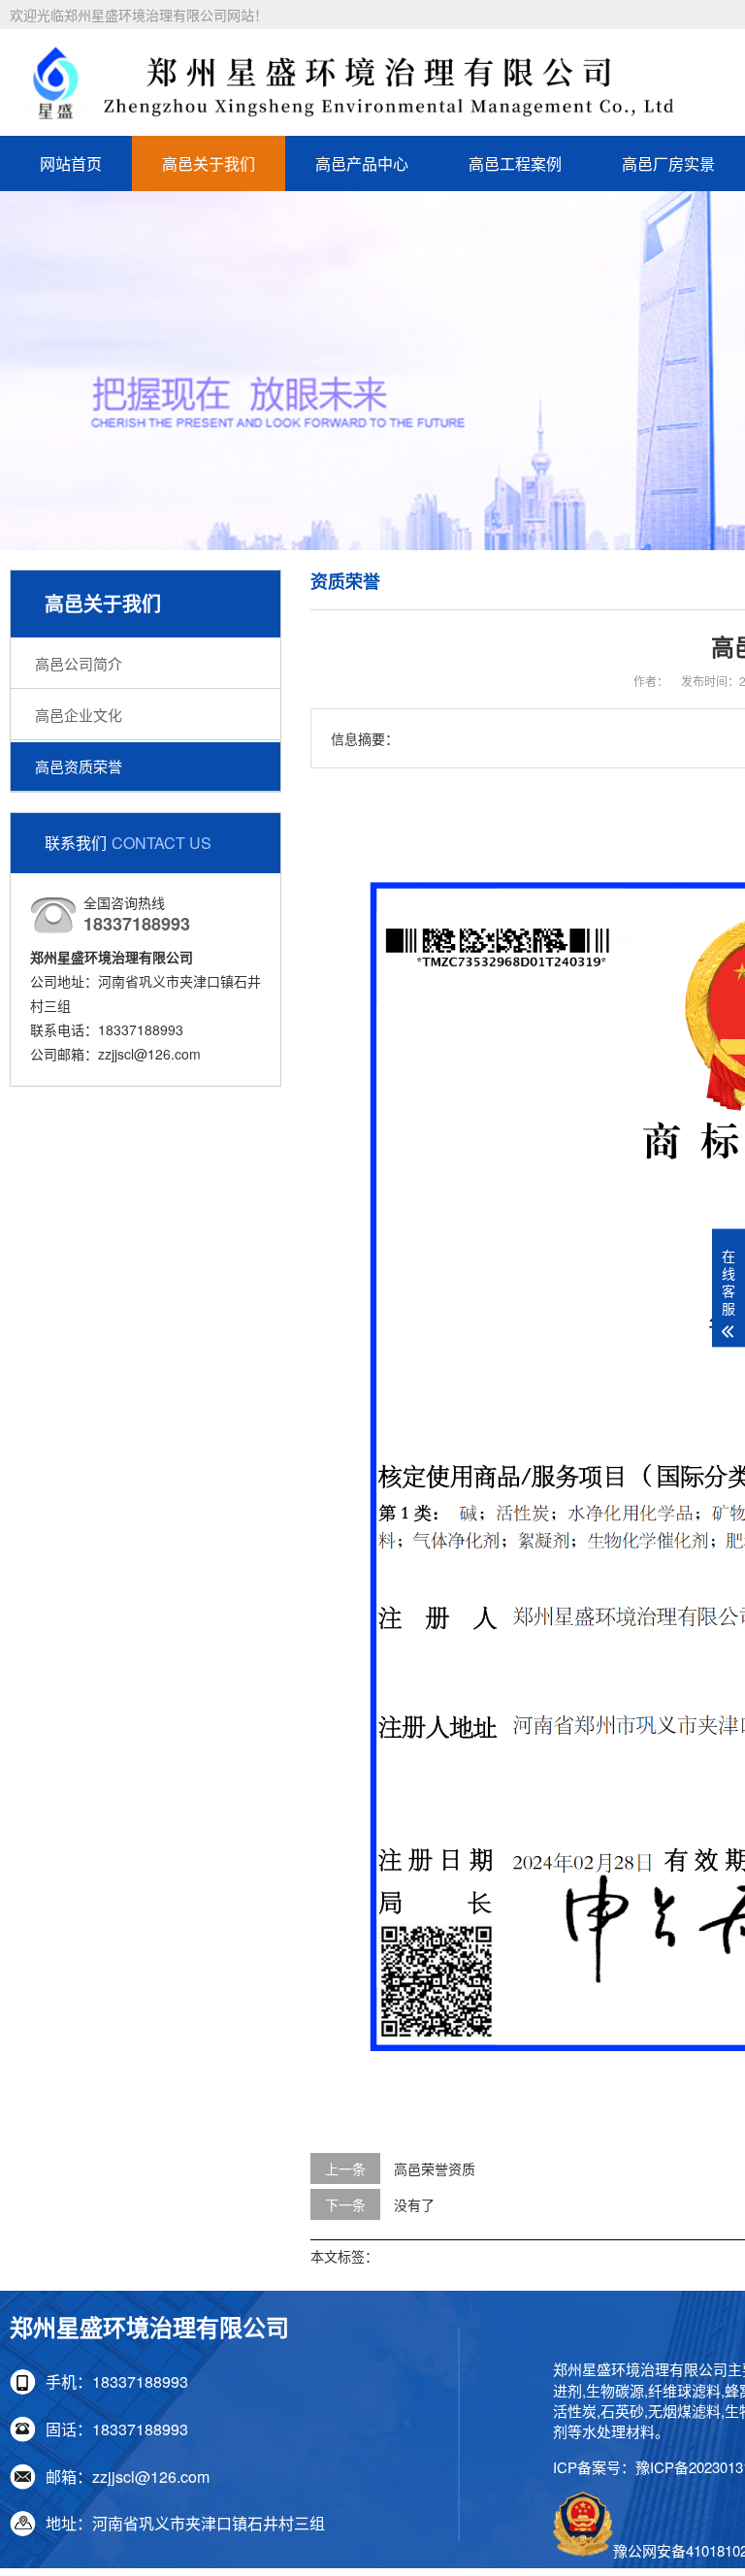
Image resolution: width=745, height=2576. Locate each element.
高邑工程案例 (515, 163)
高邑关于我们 (209, 163)
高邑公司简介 (79, 663)
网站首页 (71, 163)
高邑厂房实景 (668, 163)
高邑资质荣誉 (79, 766)
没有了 (414, 2204)
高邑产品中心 (362, 163)
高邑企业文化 (79, 715)
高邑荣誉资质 (435, 2168)
